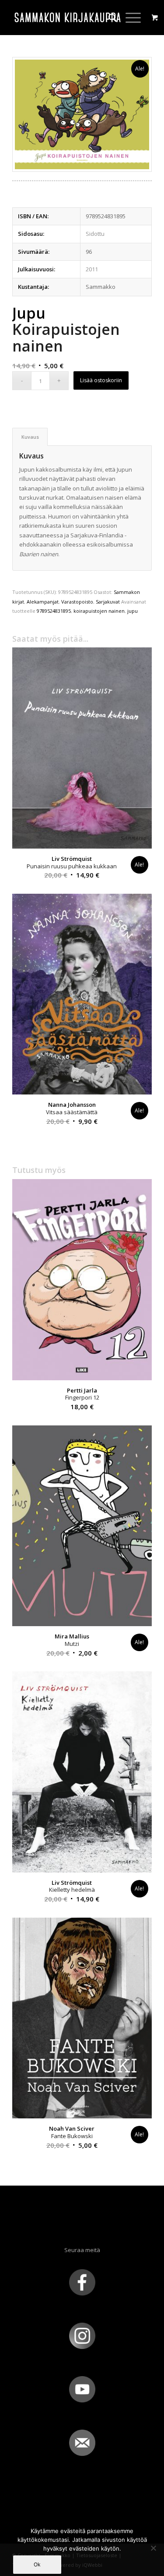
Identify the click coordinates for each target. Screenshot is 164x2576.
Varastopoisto (77, 602)
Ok (37, 2564)
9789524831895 (54, 611)
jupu (133, 611)
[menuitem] (108, 18)
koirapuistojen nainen (99, 611)
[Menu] (129, 18)
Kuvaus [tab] (30, 437)
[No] (153, 2548)
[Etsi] (108, 18)
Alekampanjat (43, 602)
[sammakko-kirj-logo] (68, 18)
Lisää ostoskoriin (101, 380)
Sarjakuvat (108, 602)
